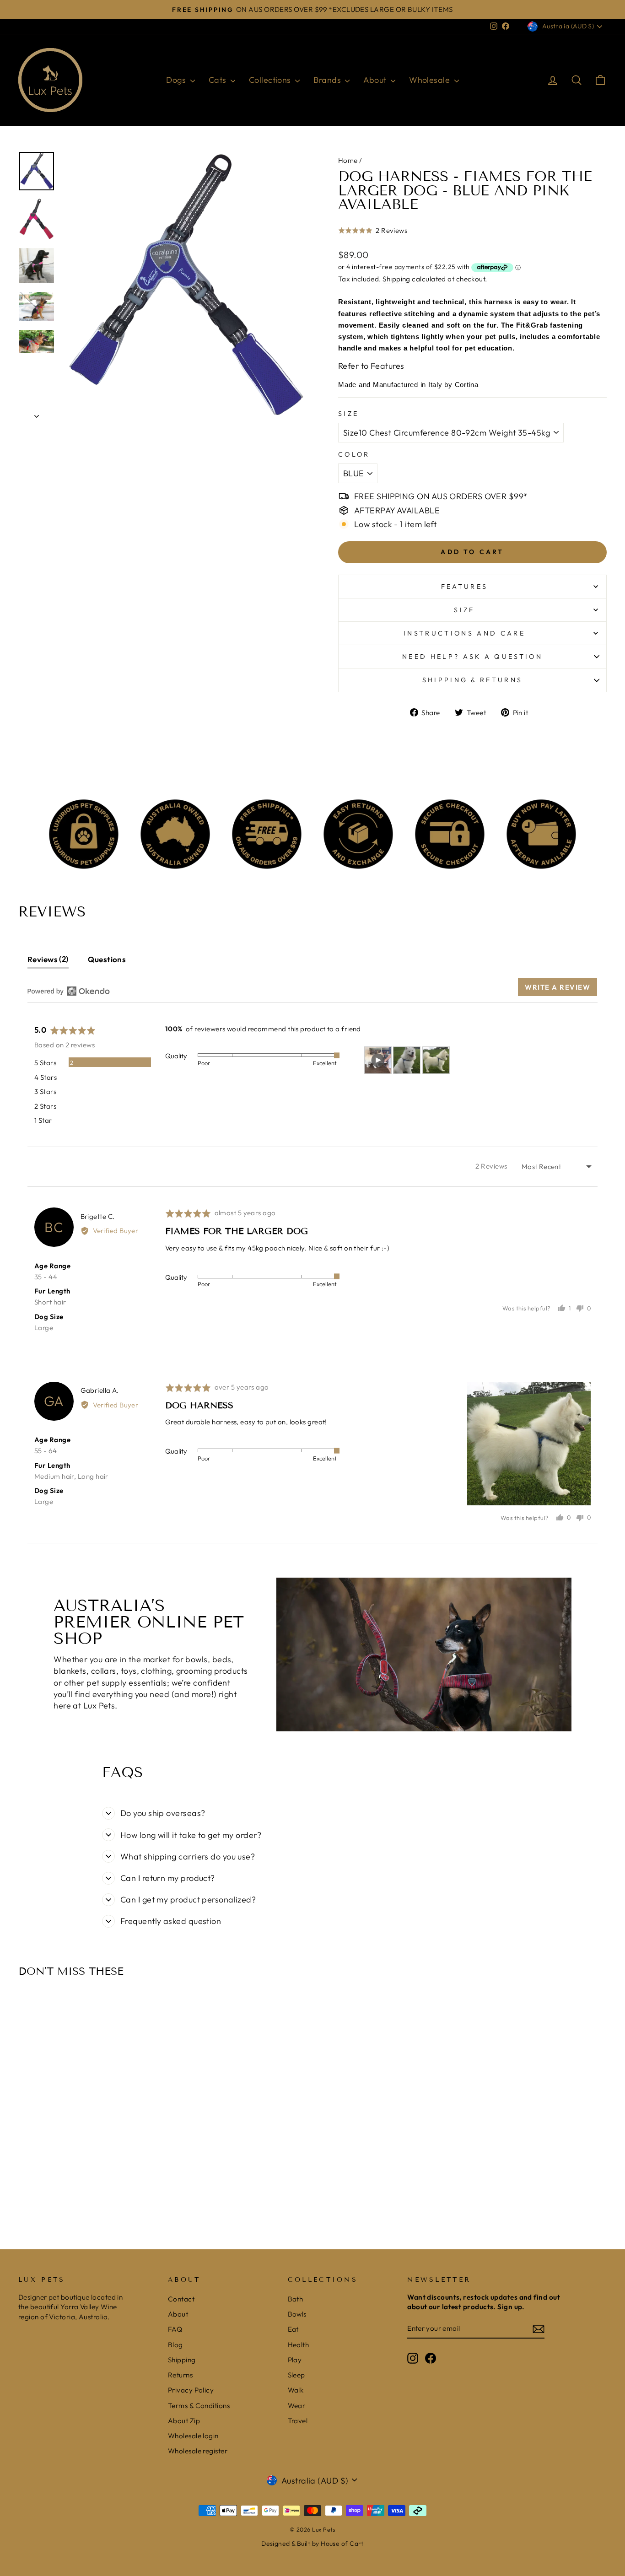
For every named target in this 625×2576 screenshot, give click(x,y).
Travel (298, 2421)
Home (348, 160)
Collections (271, 80)
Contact (181, 2299)
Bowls (297, 2314)
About (376, 80)
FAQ (175, 2329)
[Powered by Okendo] (69, 991)
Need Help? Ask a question (472, 657)
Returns (180, 2375)
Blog (175, 2345)
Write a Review (558, 987)
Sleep (296, 2375)
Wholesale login (193, 2436)
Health (299, 2345)
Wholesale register (198, 2451)
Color (354, 454)
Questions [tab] (107, 959)
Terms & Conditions (199, 2406)
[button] (373, 236)
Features (465, 587)
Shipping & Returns (473, 680)
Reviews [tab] (47, 959)
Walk (296, 2390)
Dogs (177, 80)
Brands (328, 80)
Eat (293, 2329)
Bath (296, 2299)
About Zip (184, 2421)
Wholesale (431, 80)
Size (348, 414)
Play (295, 2360)
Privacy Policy (191, 2390)
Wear (297, 2406)
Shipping (396, 279)
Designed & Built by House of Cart (312, 2544)
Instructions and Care (464, 633)
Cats (218, 80)
